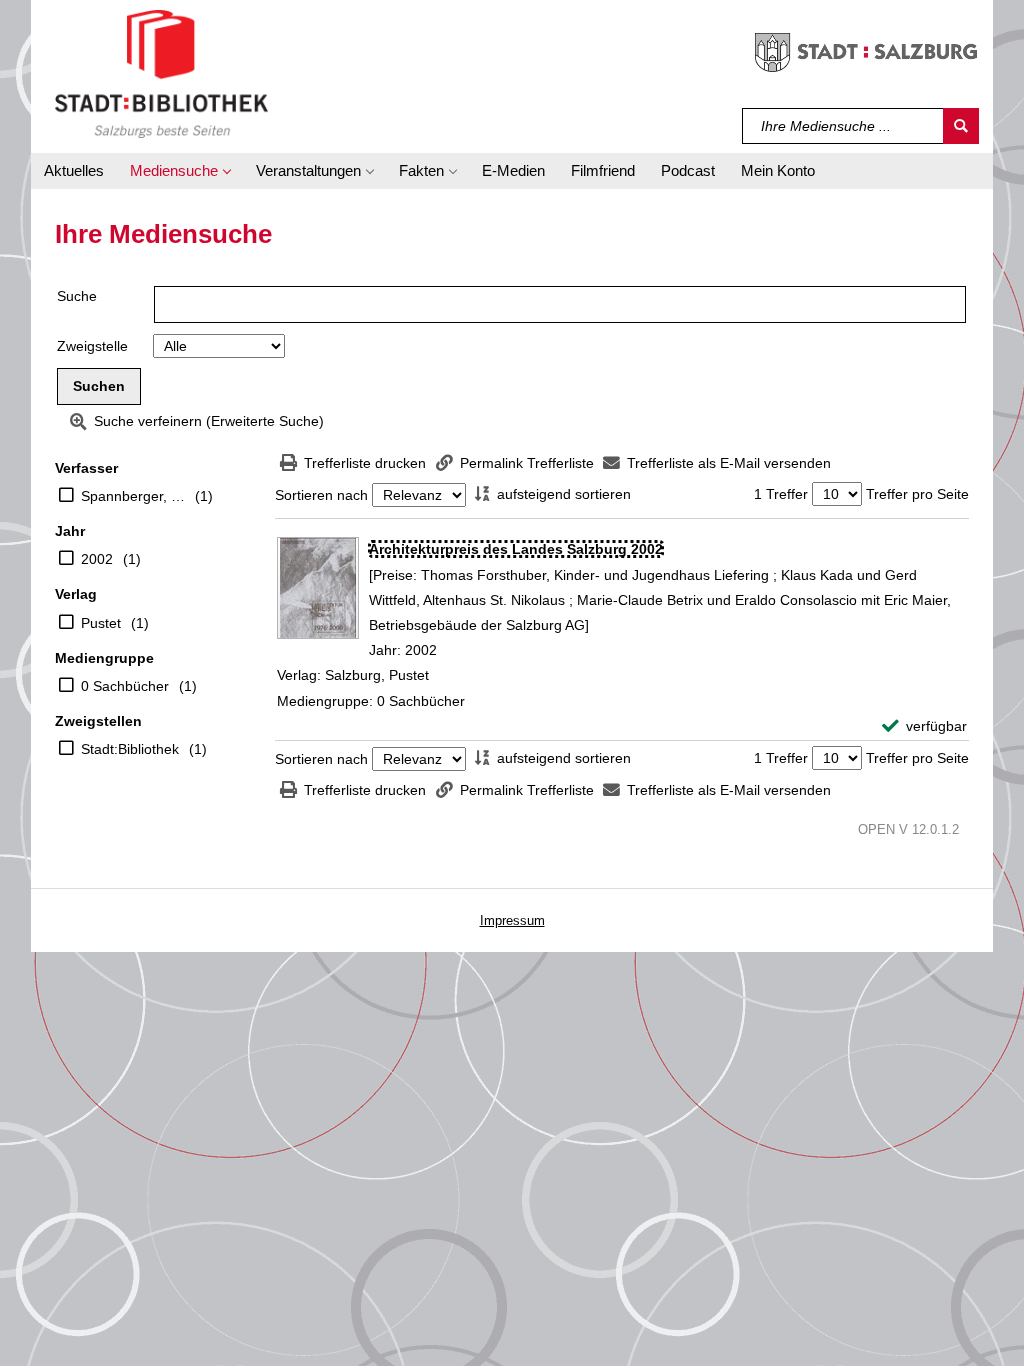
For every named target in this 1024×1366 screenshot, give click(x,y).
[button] (180, 171)
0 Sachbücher (125, 686)
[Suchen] (961, 126)
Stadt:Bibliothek (130, 749)
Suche (77, 296)
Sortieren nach (321, 495)
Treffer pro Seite (917, 494)
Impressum (512, 920)
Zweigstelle (92, 346)
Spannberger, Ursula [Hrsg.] (133, 496)
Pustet (101, 623)
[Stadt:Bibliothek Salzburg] (161, 73)
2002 (97, 559)
